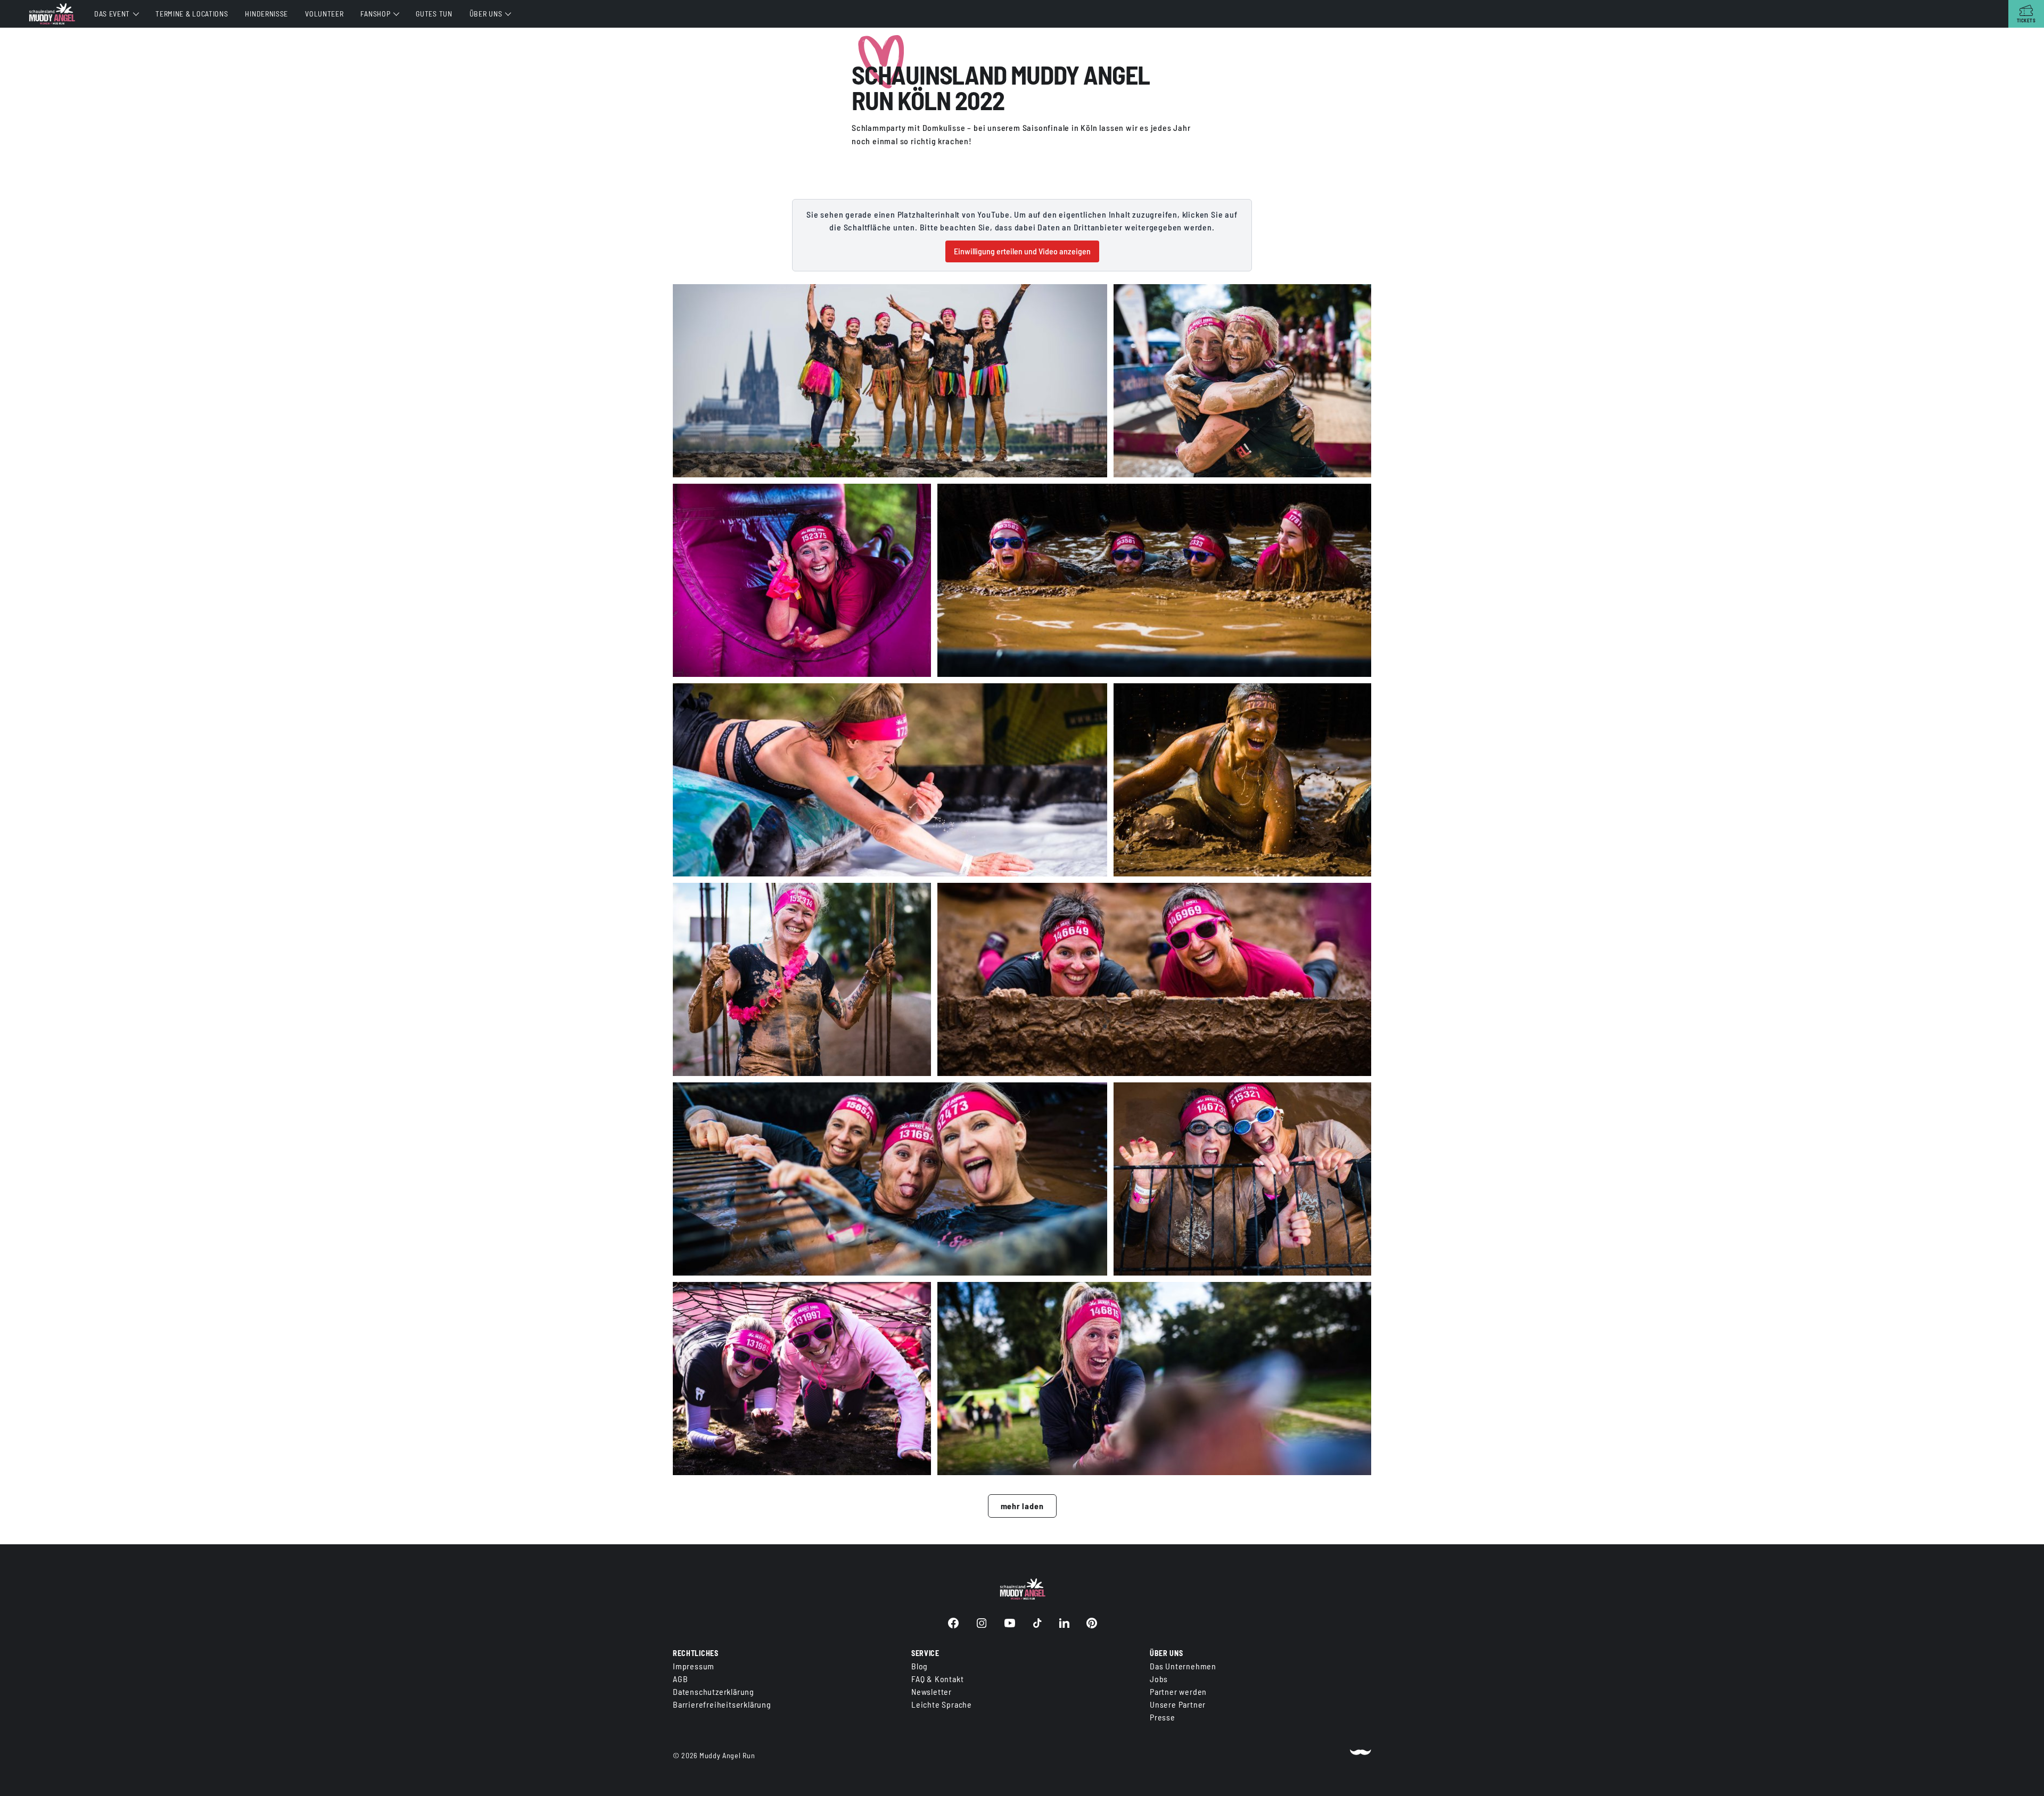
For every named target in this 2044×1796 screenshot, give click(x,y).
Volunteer (324, 14)
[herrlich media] (1361, 1756)
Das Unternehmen (1183, 1666)
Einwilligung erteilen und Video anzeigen (1022, 251)
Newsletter (932, 1691)
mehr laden (1022, 1506)
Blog (920, 1666)
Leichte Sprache (942, 1704)
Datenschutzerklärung (714, 1691)
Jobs (1159, 1679)
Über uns (486, 14)
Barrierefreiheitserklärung (722, 1704)
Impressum (694, 1666)
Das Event (112, 14)
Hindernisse (266, 14)
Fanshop (375, 14)
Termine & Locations (192, 14)
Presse (1163, 1717)
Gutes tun (434, 14)
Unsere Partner (1178, 1704)
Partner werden (1178, 1691)
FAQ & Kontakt (937, 1679)
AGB (680, 1679)
